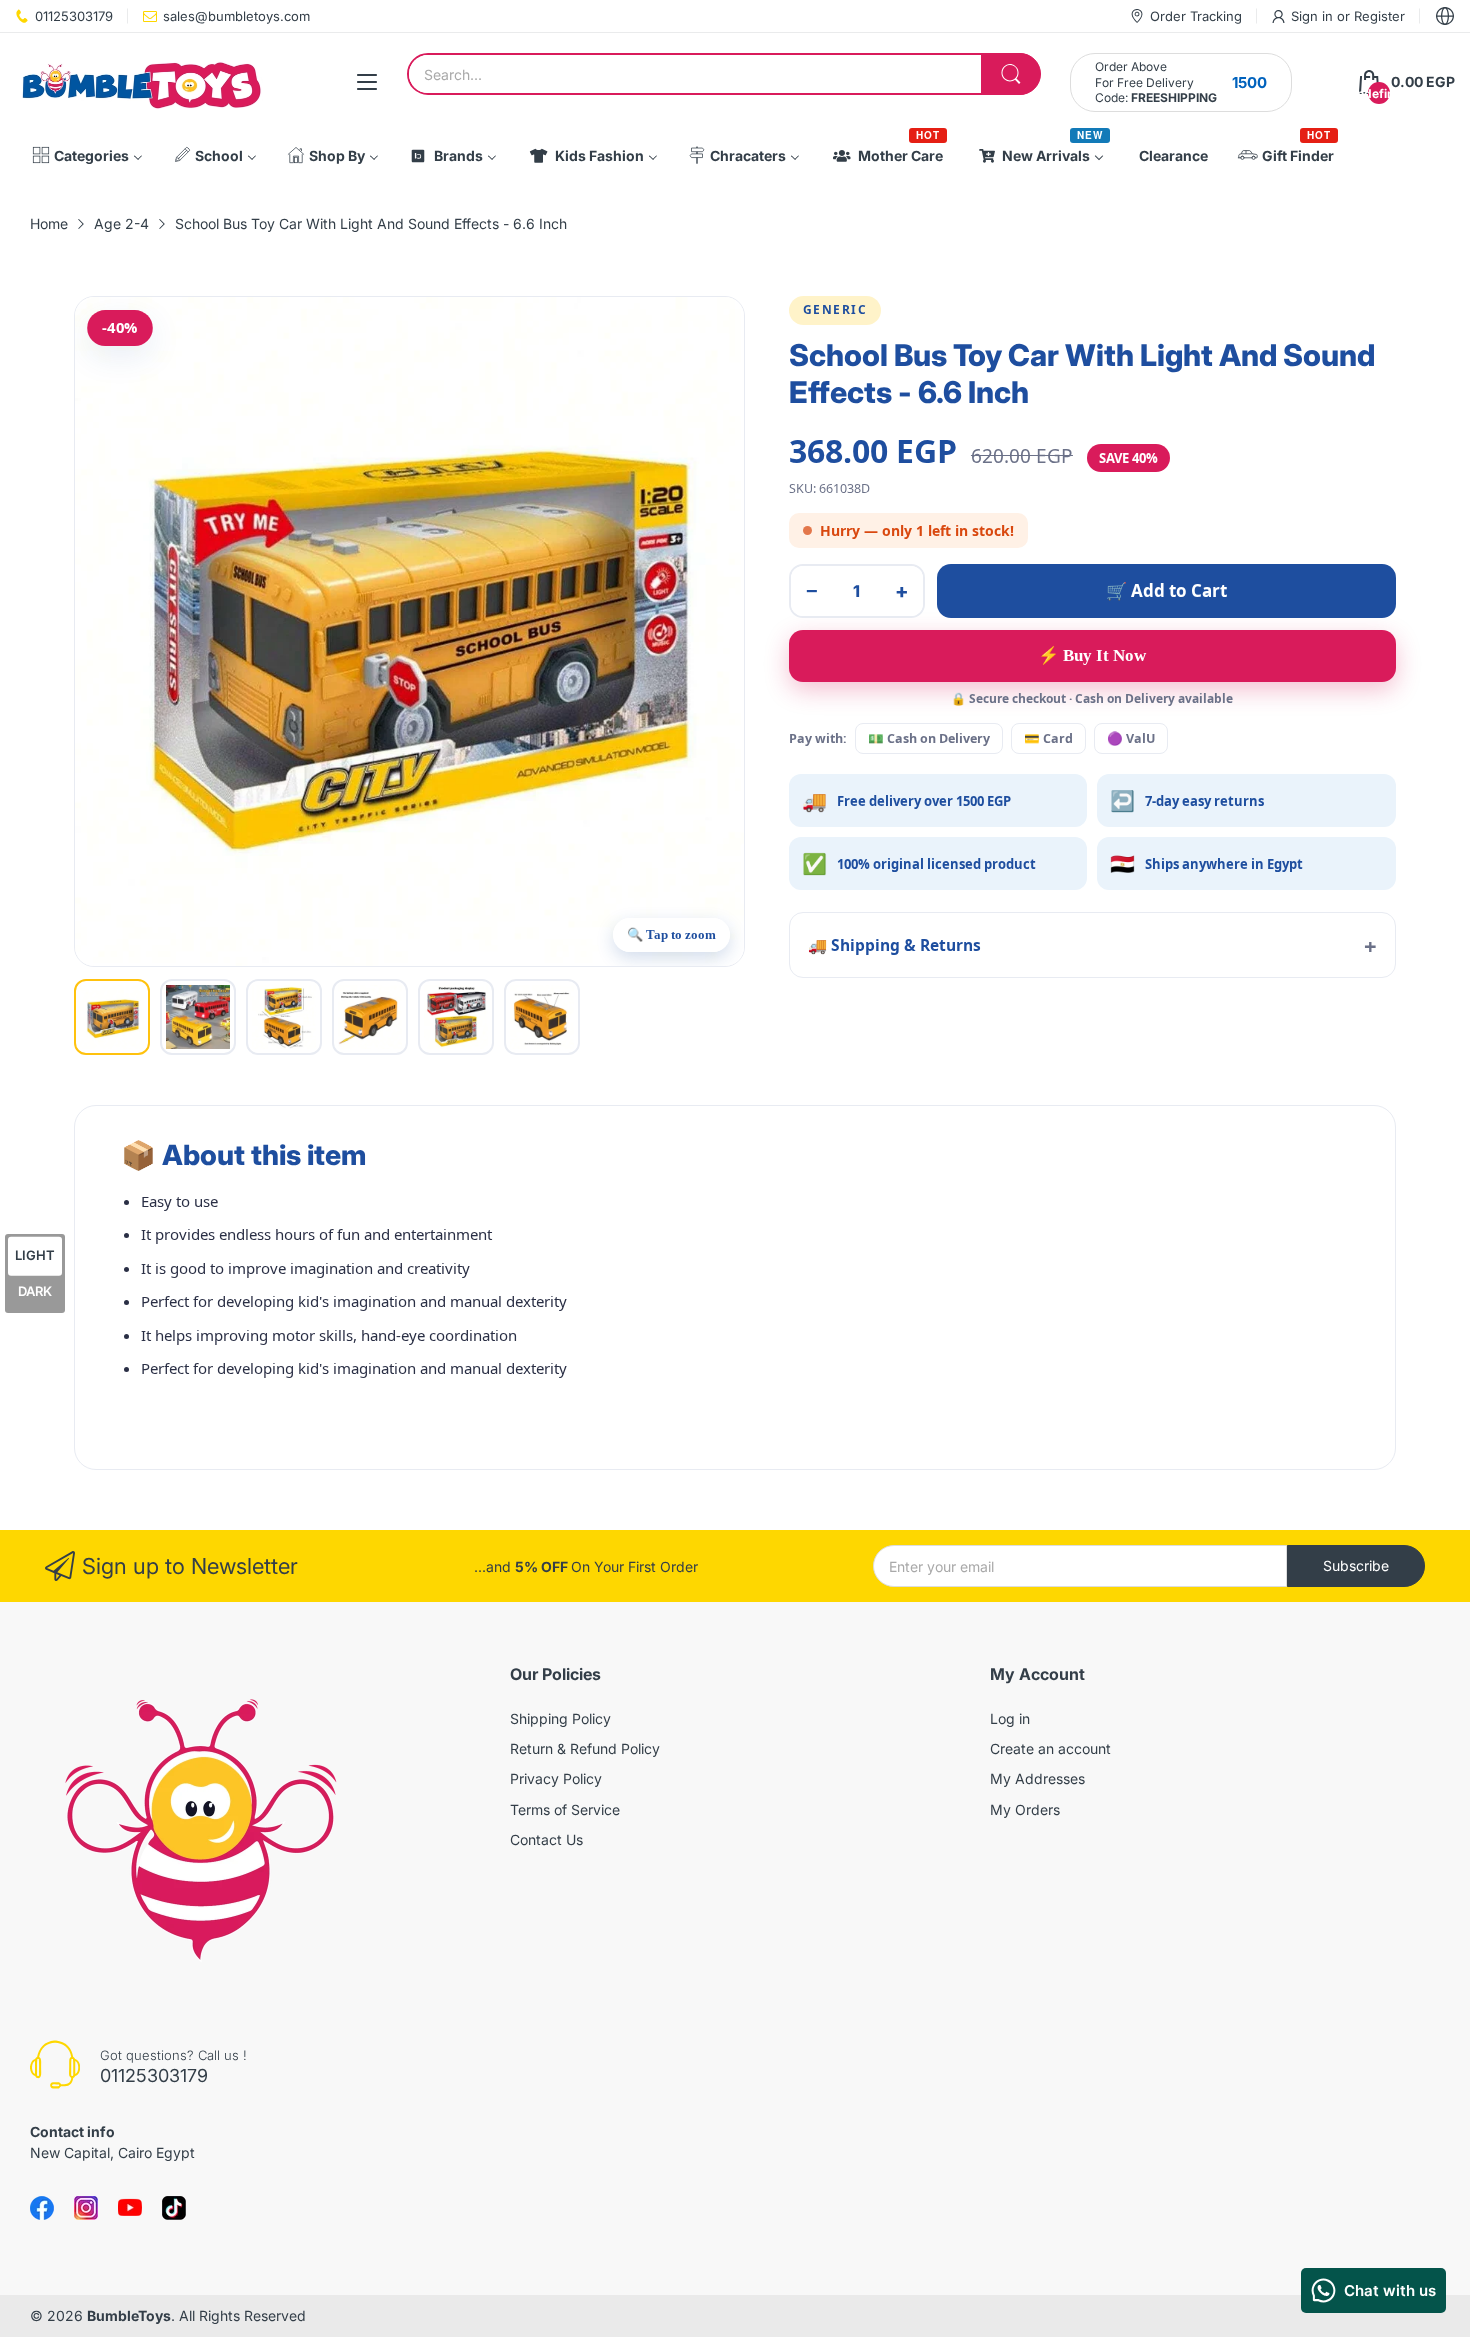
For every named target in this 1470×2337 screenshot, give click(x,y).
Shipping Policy (560, 1718)
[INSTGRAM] (86, 2208)
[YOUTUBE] (130, 2208)
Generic (835, 309)
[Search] (1011, 74)
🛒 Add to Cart (1166, 590)
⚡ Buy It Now (1092, 655)
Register (1379, 16)
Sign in (1314, 16)
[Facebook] (42, 2208)
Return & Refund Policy (585, 1748)
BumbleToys (129, 2315)
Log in (1010, 1718)
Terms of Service (565, 1809)
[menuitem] (87, 156)
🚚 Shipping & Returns (894, 945)
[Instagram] (174, 2208)
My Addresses (1037, 1778)
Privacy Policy (556, 1778)
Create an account (1050, 1748)
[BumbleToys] (140, 82)
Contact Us (546, 1839)
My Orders (1025, 1809)
